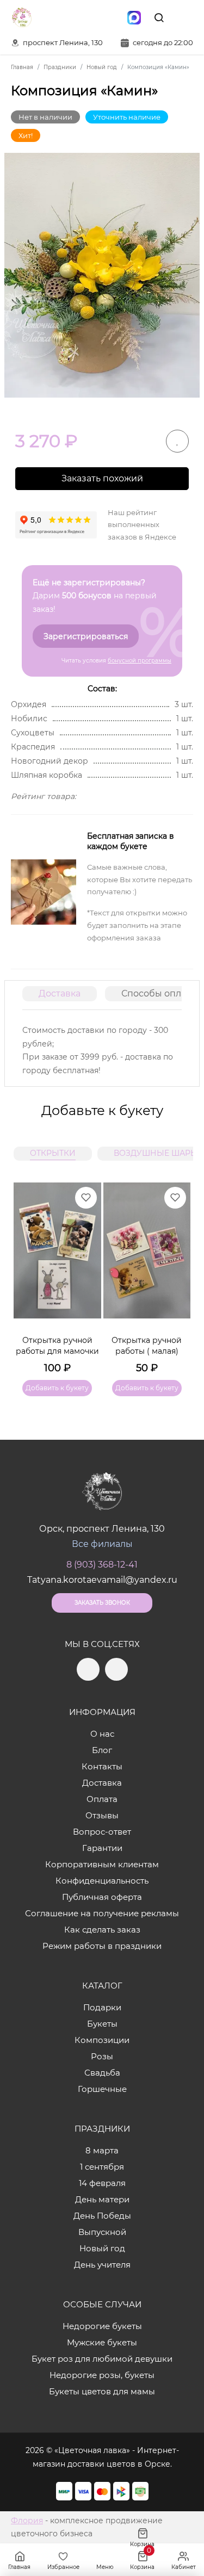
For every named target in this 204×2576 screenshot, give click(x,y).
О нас (102, 1734)
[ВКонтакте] (111, 17)
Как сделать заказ (102, 1930)
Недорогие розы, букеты (102, 2375)
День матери (102, 2199)
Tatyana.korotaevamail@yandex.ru (102, 1580)
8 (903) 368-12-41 (102, 1565)
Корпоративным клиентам (102, 1864)
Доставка (60, 993)
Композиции (102, 2040)
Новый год (102, 2248)
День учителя (102, 2265)
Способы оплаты (159, 993)
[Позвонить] (184, 17)
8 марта (102, 2150)
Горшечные (102, 2089)
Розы (102, 2056)
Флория (27, 2521)
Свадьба (102, 2073)
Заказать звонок (102, 1603)
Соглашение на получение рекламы (102, 1913)
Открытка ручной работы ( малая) (147, 1346)
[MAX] (134, 17)
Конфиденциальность (102, 1881)
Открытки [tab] (53, 1153)
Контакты (102, 1766)
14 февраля (102, 2183)
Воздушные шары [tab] (156, 1153)
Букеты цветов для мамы (102, 2391)
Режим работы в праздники (102, 1946)
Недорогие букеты (102, 2326)
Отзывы (102, 1815)
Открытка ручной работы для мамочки (57, 1346)
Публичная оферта (102, 1897)
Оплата (102, 1799)
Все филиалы (102, 1544)
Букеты (102, 2024)
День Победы (102, 2216)
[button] (177, 1276)
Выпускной (102, 2232)
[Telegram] (88, 17)
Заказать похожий (102, 478)
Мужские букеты (102, 2342)
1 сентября (102, 2167)
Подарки (102, 2007)
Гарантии (102, 1848)
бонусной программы (140, 661)
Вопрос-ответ (102, 1832)
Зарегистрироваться (86, 636)
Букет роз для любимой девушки (102, 2359)
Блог (102, 1750)
